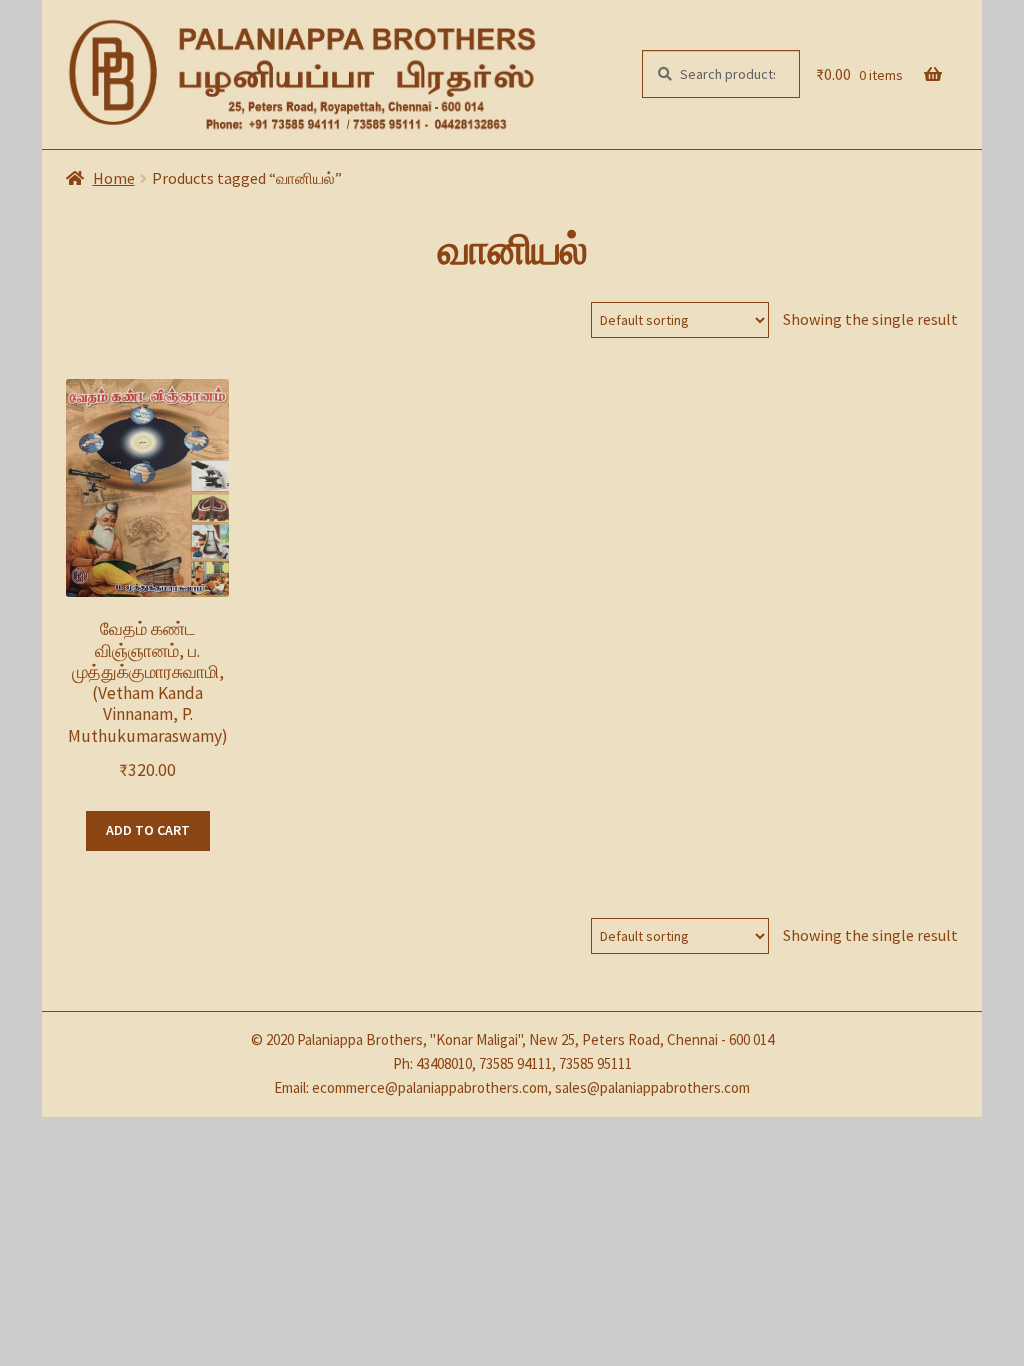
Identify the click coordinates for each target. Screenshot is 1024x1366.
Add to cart (148, 830)
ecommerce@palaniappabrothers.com (430, 1087)
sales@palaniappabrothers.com (652, 1087)
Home (114, 178)
